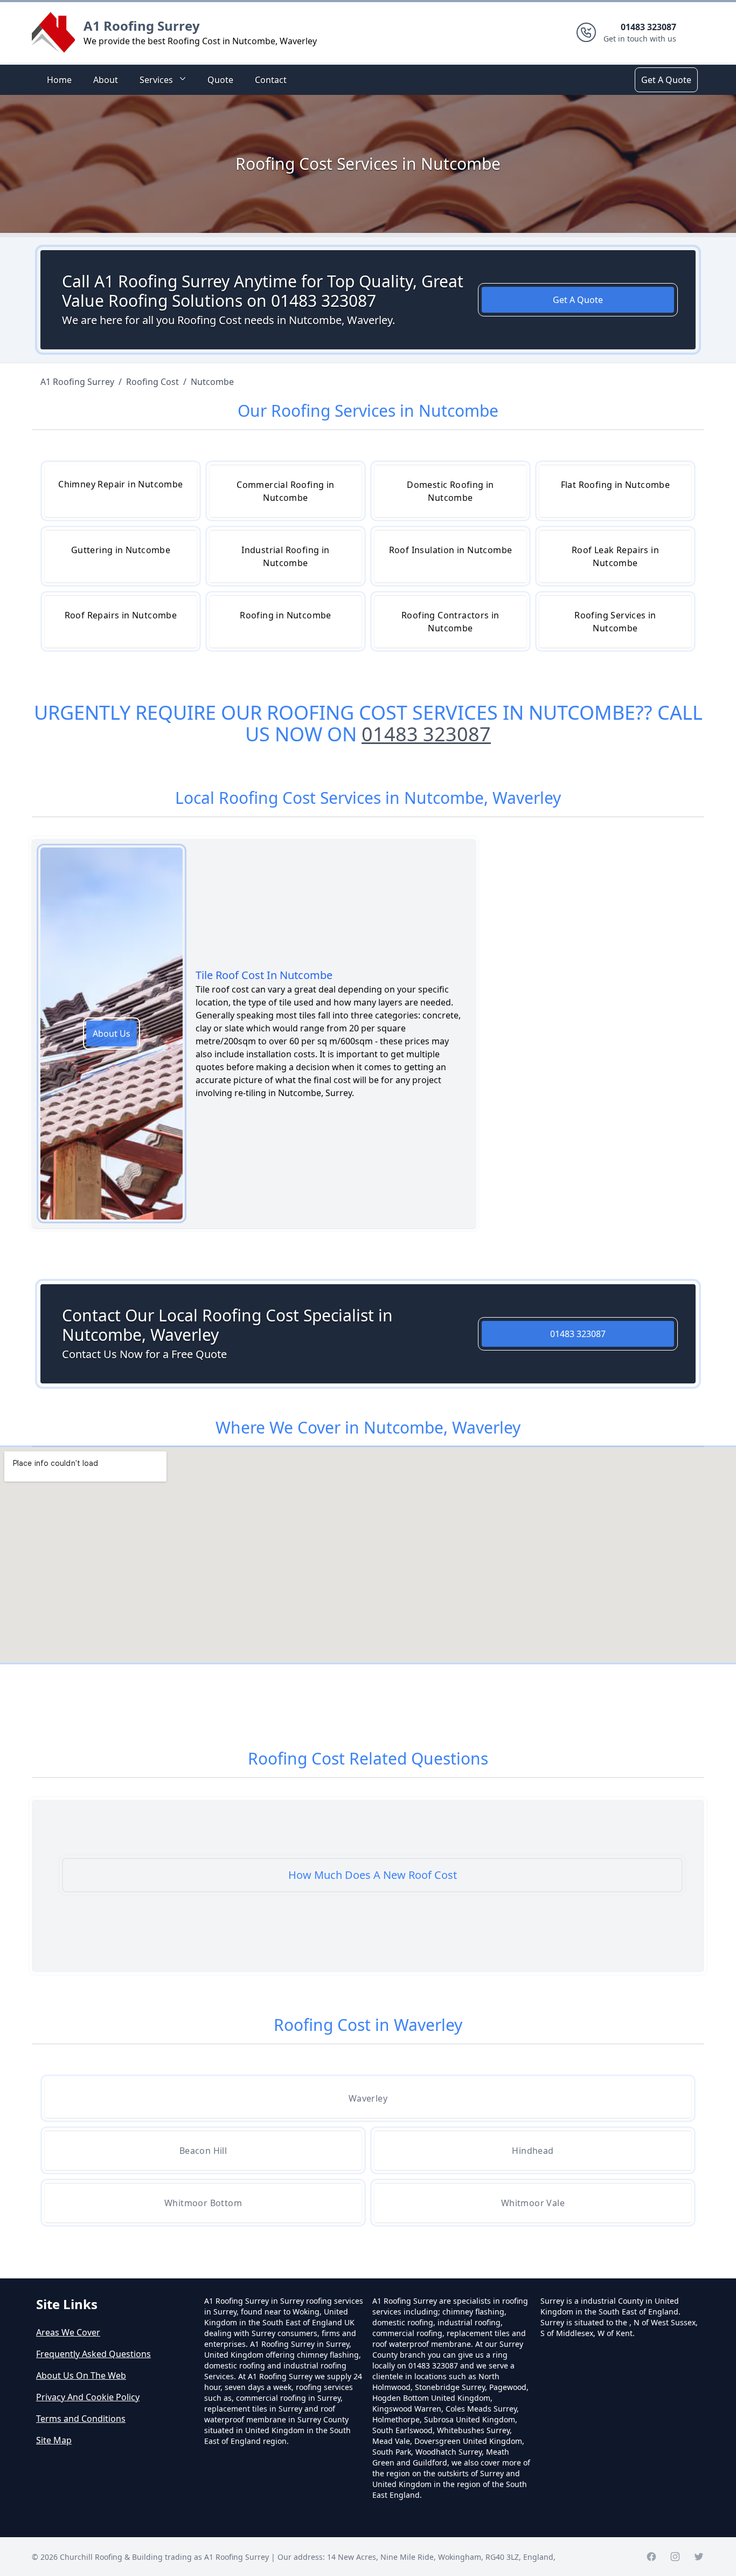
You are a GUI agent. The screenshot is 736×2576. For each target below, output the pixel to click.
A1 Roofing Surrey (142, 26)
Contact (271, 80)
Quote (220, 80)
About (106, 80)
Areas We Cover (68, 2332)
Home (59, 80)
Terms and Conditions (81, 2419)
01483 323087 (426, 734)
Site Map (54, 2440)
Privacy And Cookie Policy (88, 2397)
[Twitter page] (699, 2557)
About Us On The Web (81, 2375)
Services (156, 80)
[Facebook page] (651, 2557)
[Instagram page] (675, 2557)
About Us (112, 1034)
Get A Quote (666, 80)
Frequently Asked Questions (93, 2354)
